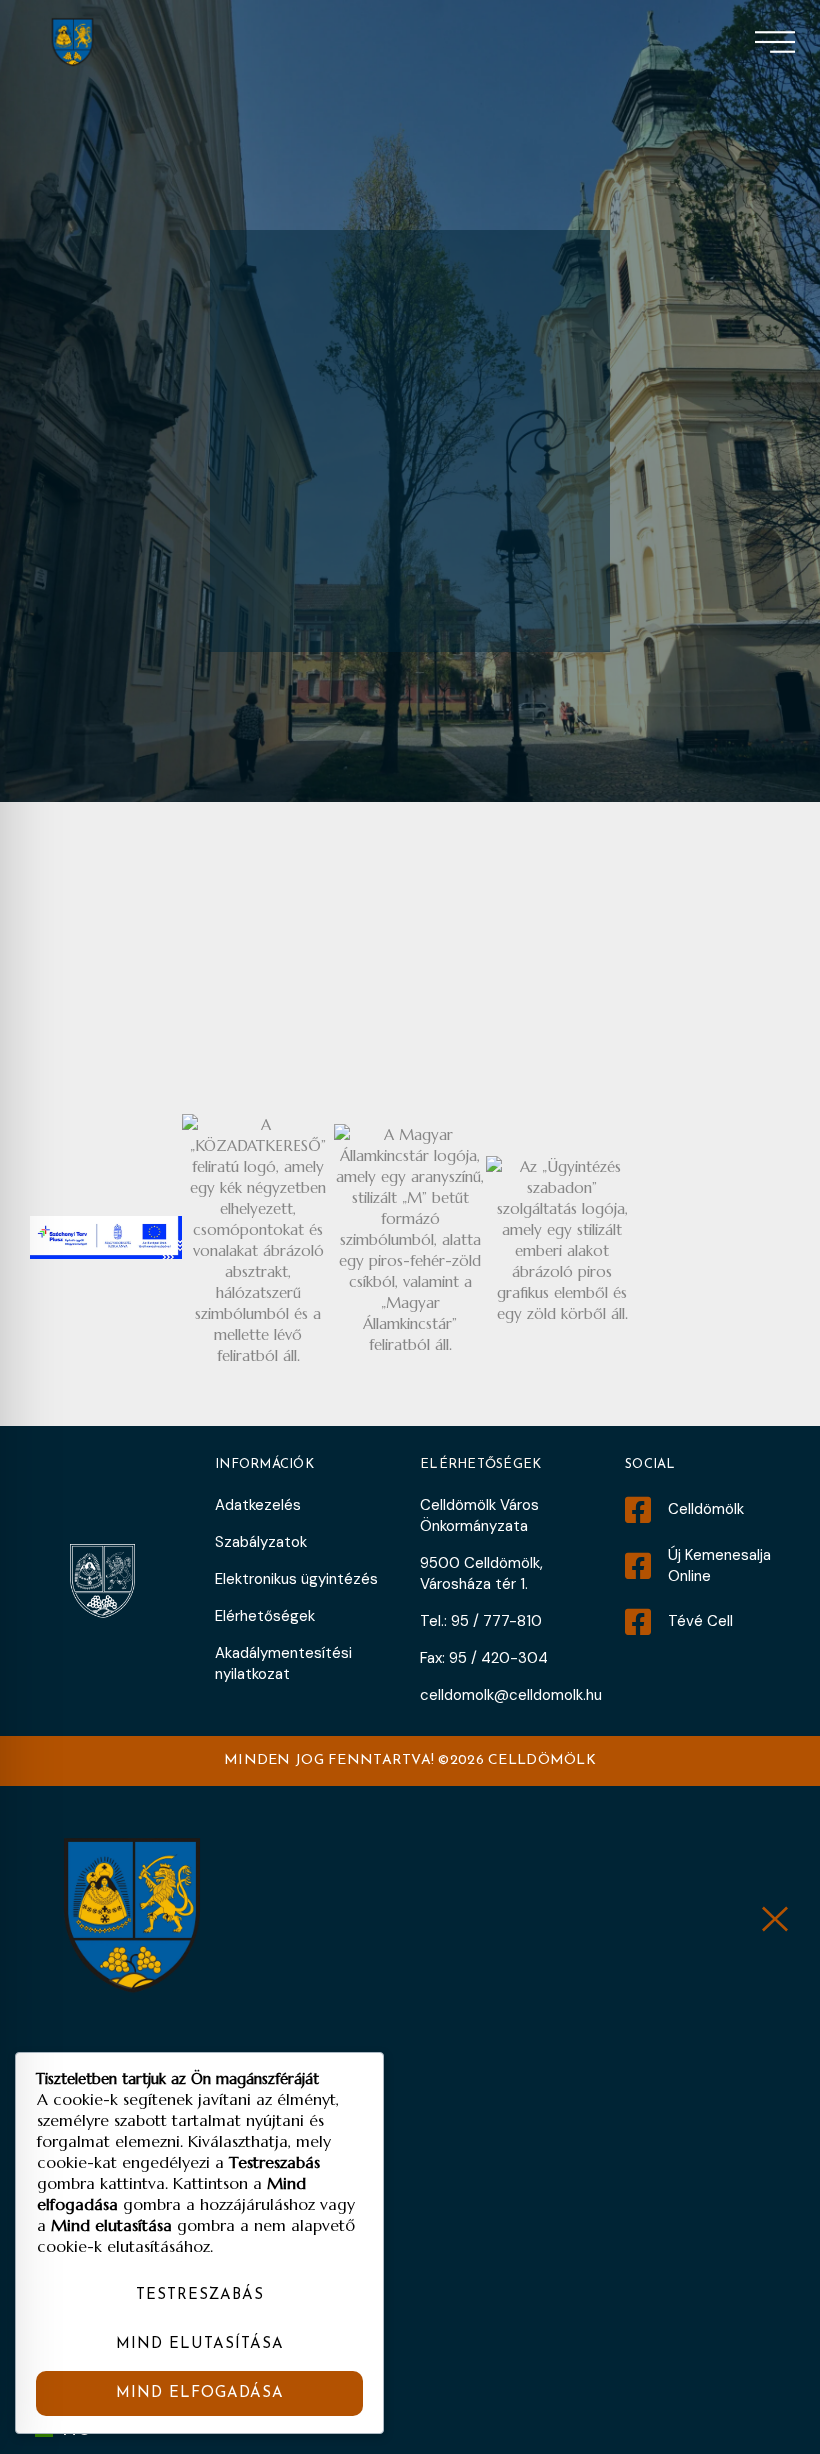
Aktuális (81, 2094)
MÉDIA (65, 2286)
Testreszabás (200, 2295)
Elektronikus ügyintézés (296, 1579)
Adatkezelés (258, 1505)
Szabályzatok (261, 1542)
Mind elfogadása (200, 2393)
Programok (98, 2142)
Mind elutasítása (200, 2344)
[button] (775, 44)
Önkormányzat (121, 2334)
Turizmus (85, 2190)
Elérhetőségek (265, 1616)
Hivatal (74, 2382)
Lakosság (86, 2238)
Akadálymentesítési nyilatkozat (283, 1663)
